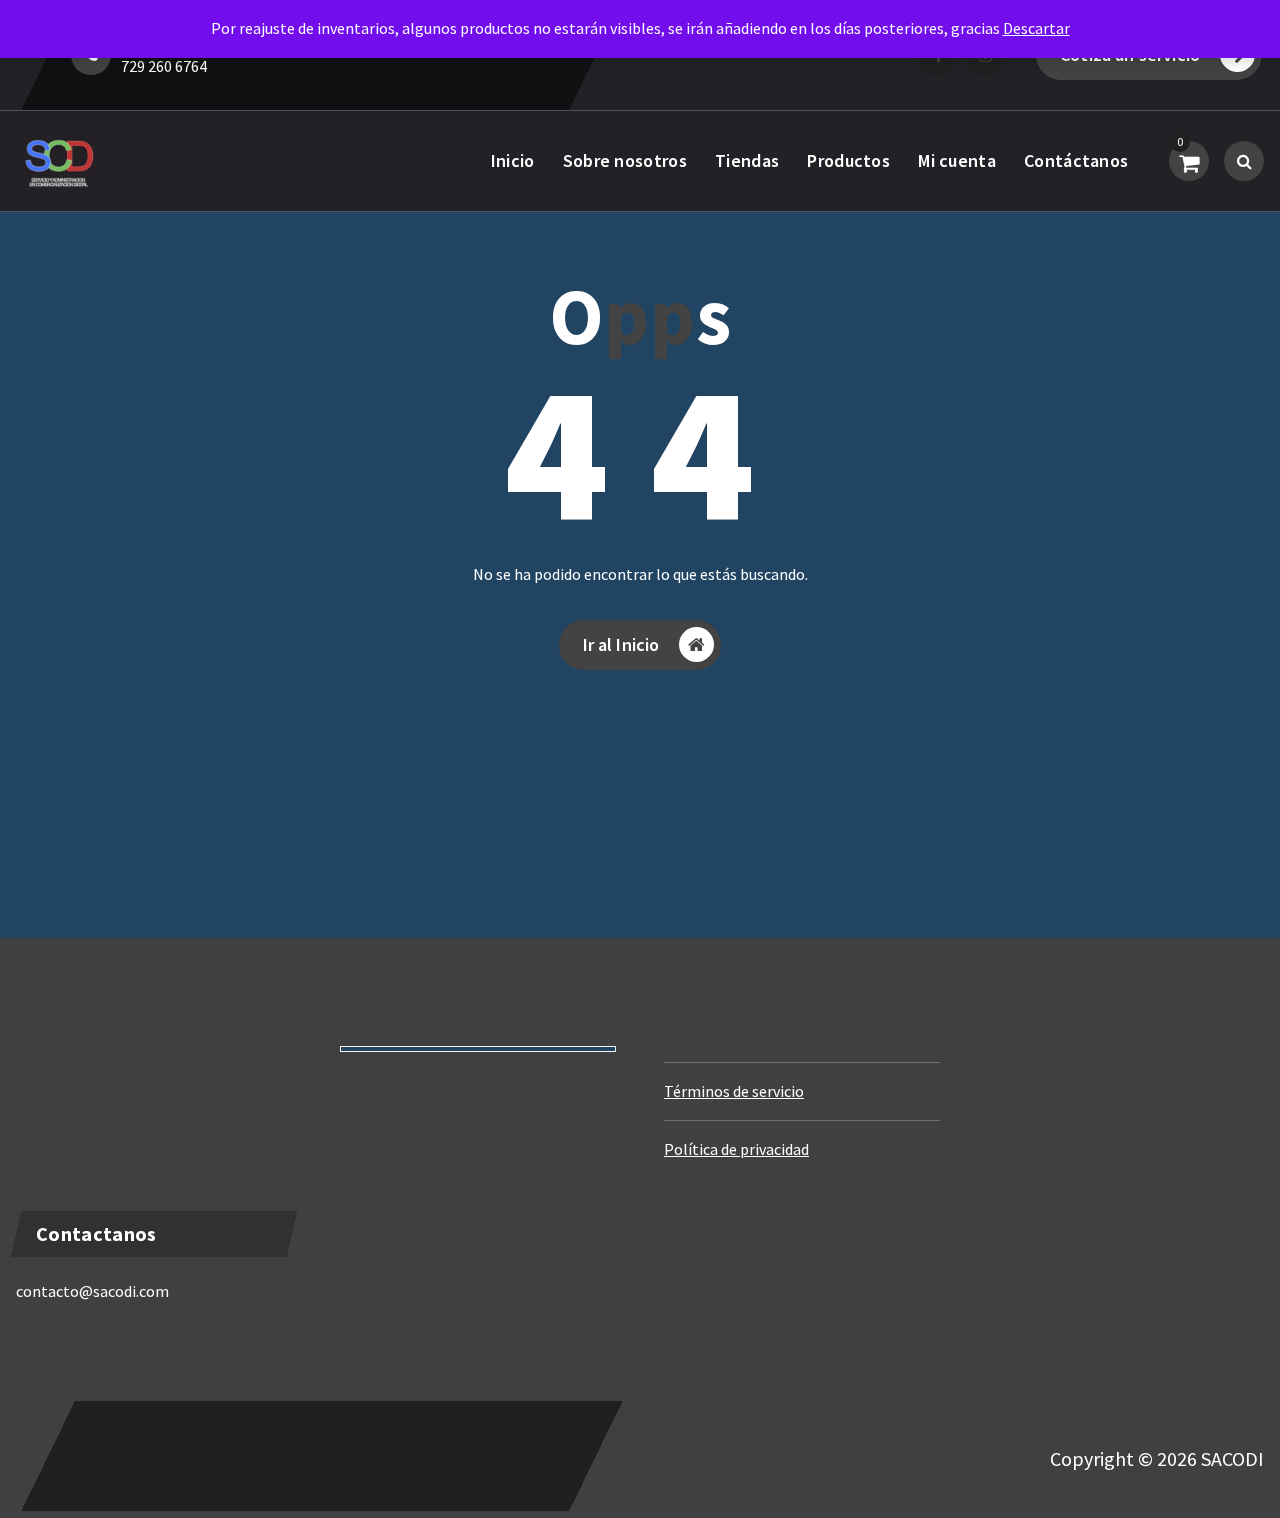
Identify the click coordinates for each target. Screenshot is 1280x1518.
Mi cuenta (957, 160)
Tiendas (747, 160)
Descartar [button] (1036, 28)
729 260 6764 (164, 66)
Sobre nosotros (625, 160)
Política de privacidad (736, 1149)
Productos (848, 160)
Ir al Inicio (621, 644)
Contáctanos (1076, 160)
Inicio (513, 160)
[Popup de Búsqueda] (1244, 161)
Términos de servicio (734, 1091)
